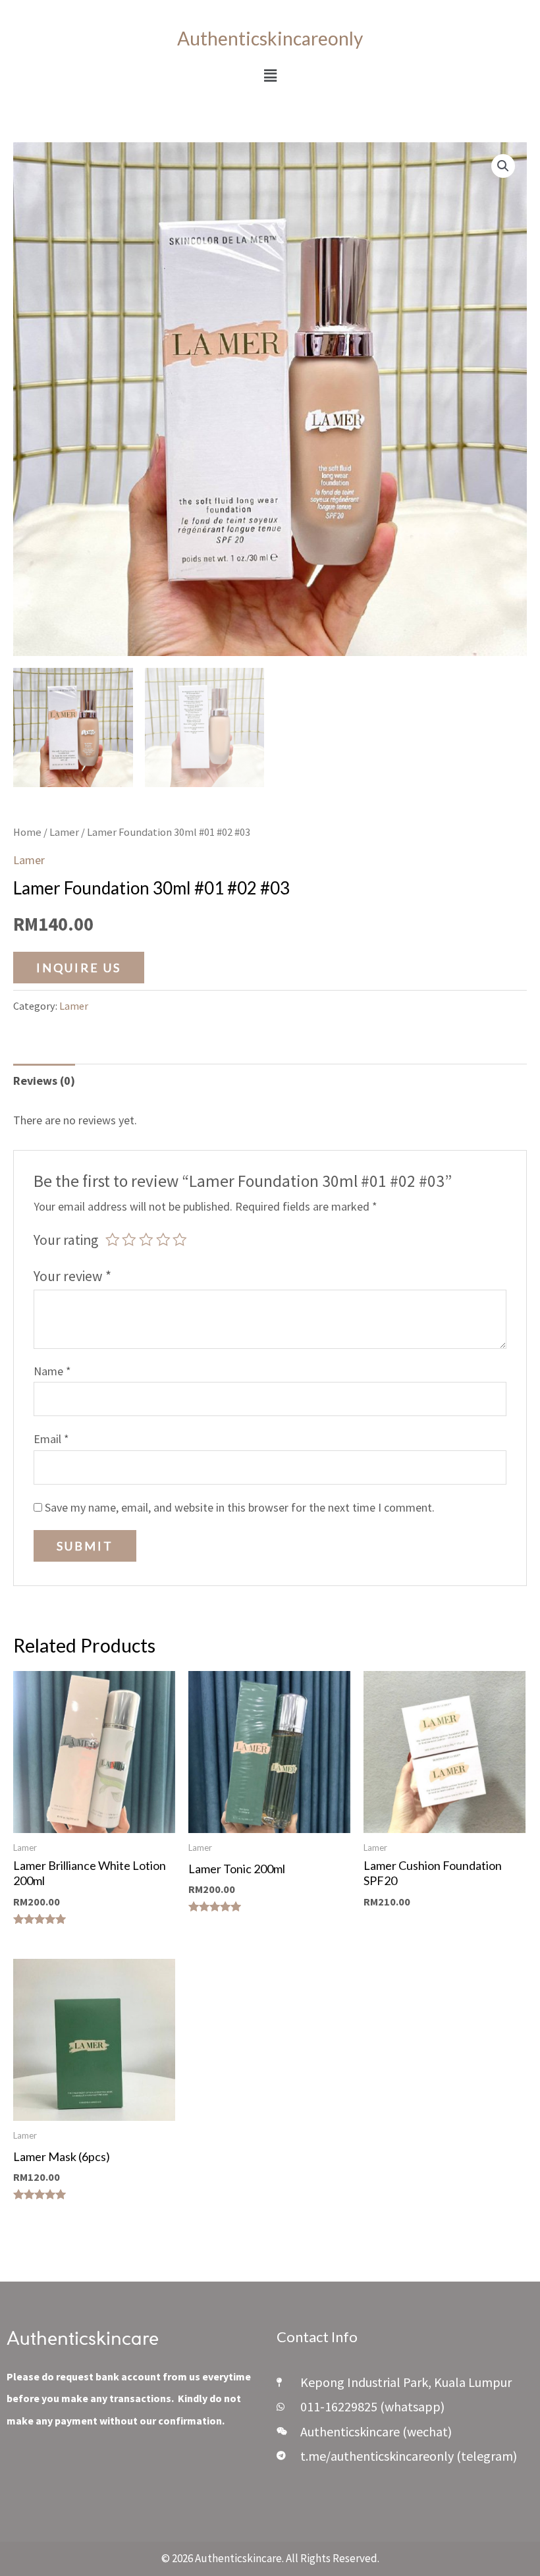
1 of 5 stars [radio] (113, 1240)
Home (27, 832)
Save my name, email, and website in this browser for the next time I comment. (240, 1507)
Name (52, 1371)
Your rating (66, 1240)
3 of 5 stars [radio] (146, 1240)
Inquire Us (79, 968)
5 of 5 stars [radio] (180, 1240)
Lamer (64, 832)
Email (51, 1439)
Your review (72, 1276)
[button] (270, 75)
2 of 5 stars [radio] (129, 1240)
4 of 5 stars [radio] (163, 1240)
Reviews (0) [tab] (44, 1081)
